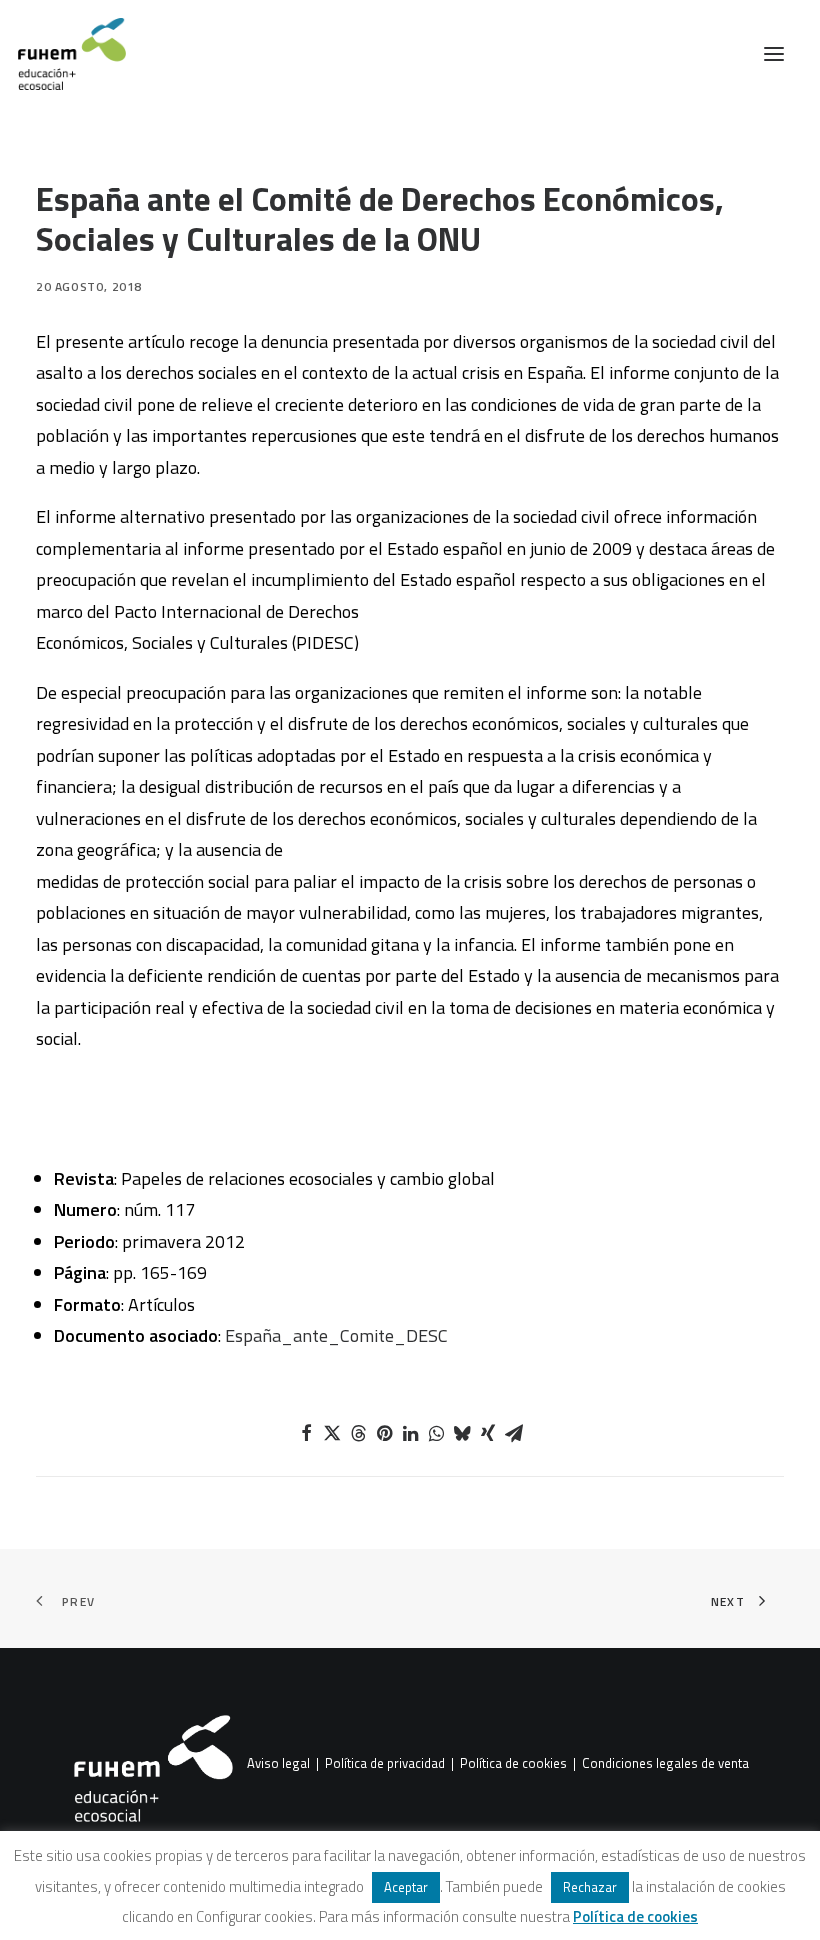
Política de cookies (513, 1764)
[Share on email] (514, 1433)
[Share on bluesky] (462, 1433)
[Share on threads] (358, 1433)
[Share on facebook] (306, 1433)
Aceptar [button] (406, 1887)
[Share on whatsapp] (436, 1433)
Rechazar (590, 1887)
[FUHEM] (63, 54)
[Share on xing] (488, 1433)
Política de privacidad (385, 1764)
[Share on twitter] (332, 1433)
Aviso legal (278, 1764)
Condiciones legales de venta (665, 1764)
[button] (774, 54)
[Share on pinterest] (384, 1433)
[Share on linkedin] (410, 1433)
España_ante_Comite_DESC (336, 1335)
